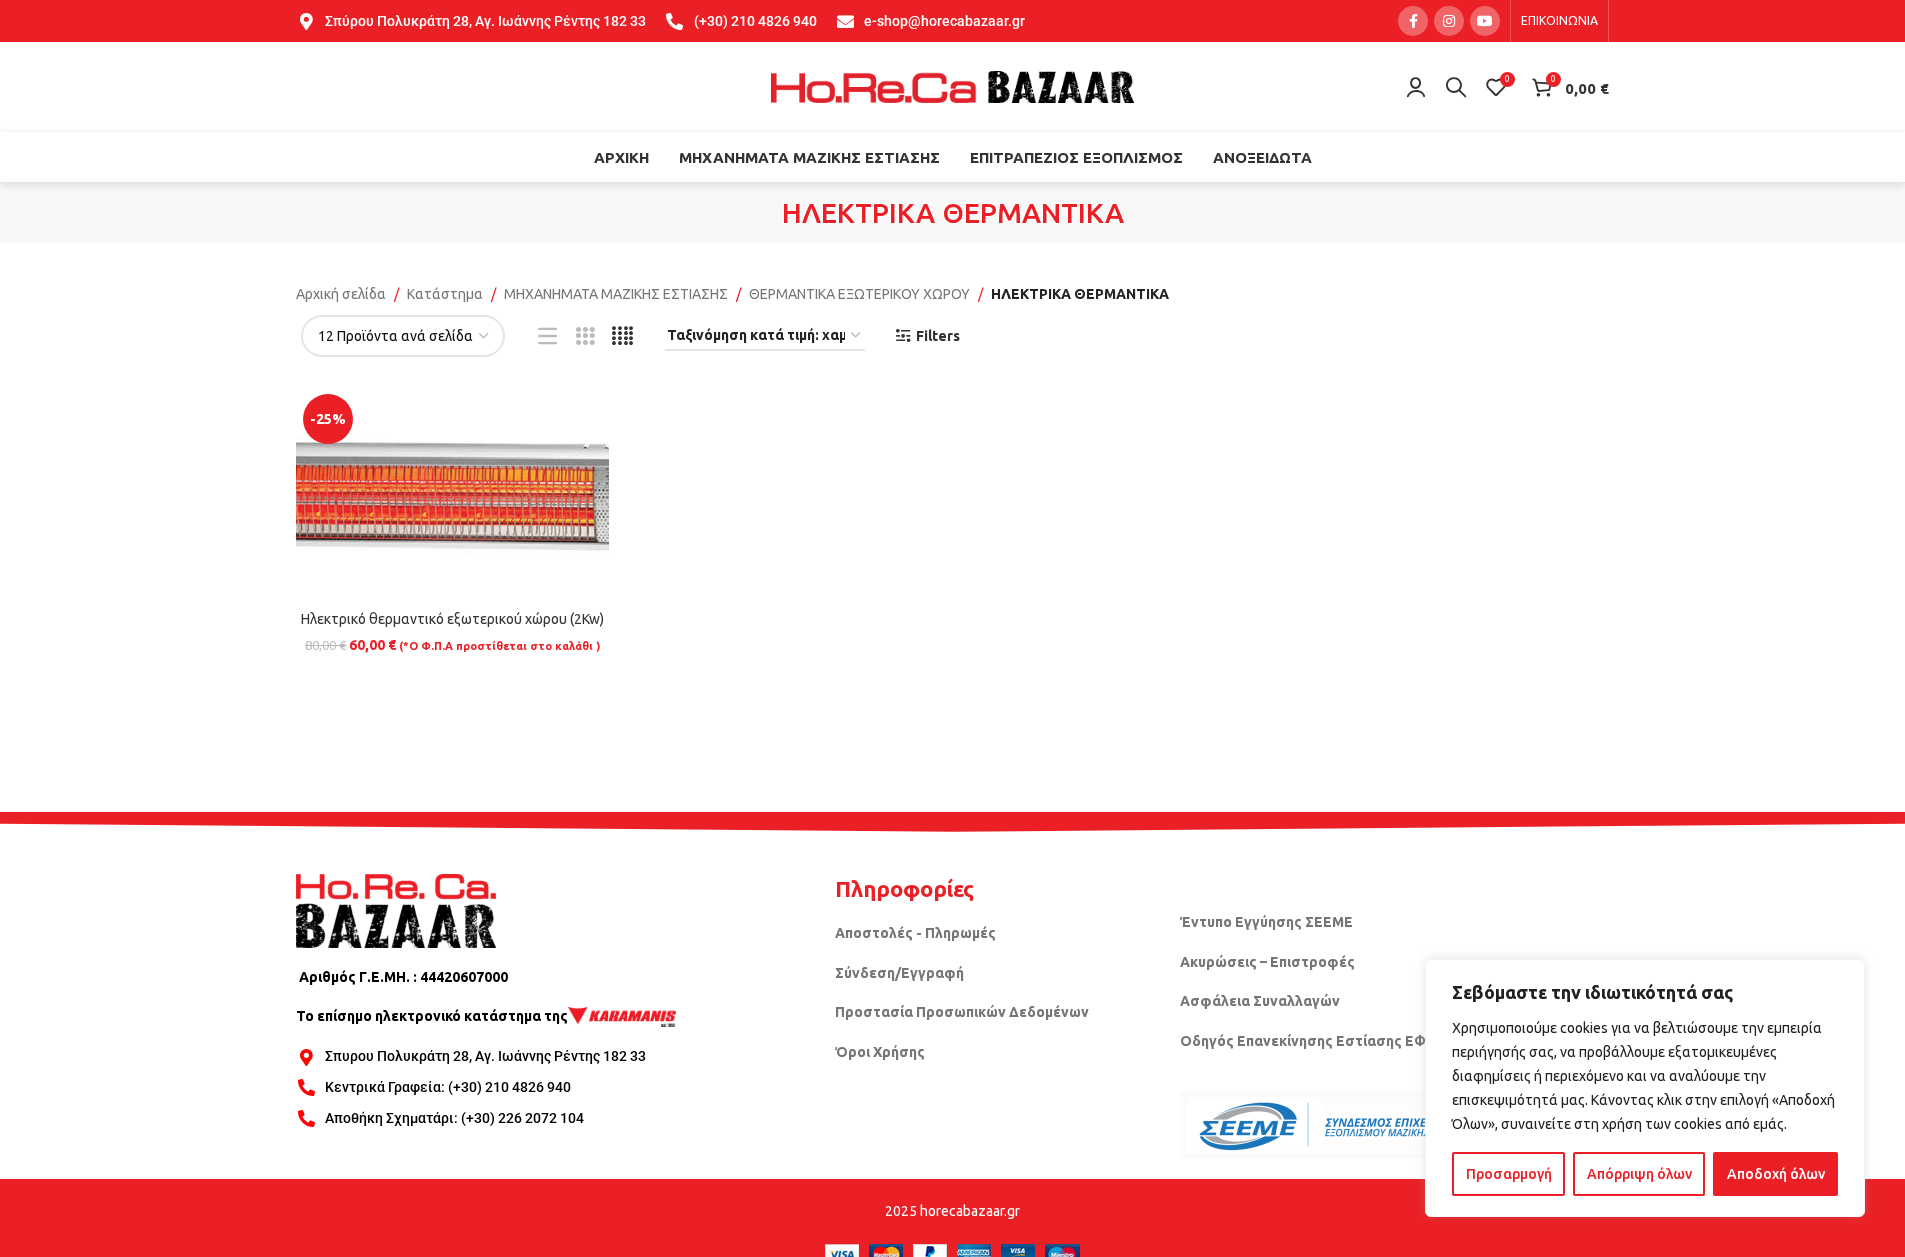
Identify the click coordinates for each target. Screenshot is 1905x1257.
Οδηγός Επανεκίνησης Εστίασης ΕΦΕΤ (1312, 1041)
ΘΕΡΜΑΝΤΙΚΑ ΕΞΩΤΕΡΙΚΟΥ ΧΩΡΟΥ (859, 294)
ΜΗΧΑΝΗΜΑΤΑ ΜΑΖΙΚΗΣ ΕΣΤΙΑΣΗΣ (616, 294)
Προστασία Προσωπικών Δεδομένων (962, 1012)
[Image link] (396, 909)
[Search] (1456, 87)
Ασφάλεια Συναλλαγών (1260, 1001)
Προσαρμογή (1509, 1174)
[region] (1645, 1088)
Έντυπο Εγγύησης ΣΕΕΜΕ (1266, 922)
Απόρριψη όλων (1639, 1174)
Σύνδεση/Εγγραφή (899, 973)
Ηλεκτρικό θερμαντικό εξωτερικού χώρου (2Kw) (452, 619)
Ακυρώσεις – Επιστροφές (1267, 962)
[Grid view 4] (622, 336)
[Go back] (757, 213)
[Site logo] (953, 86)
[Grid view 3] (585, 336)
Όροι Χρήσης (880, 1052)
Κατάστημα (445, 294)
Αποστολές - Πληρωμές (915, 933)
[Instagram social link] (1449, 21)
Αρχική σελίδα (341, 294)
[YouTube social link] (1485, 21)
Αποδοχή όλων (1776, 1174)
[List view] (547, 336)
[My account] (1416, 87)
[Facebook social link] (1413, 21)
